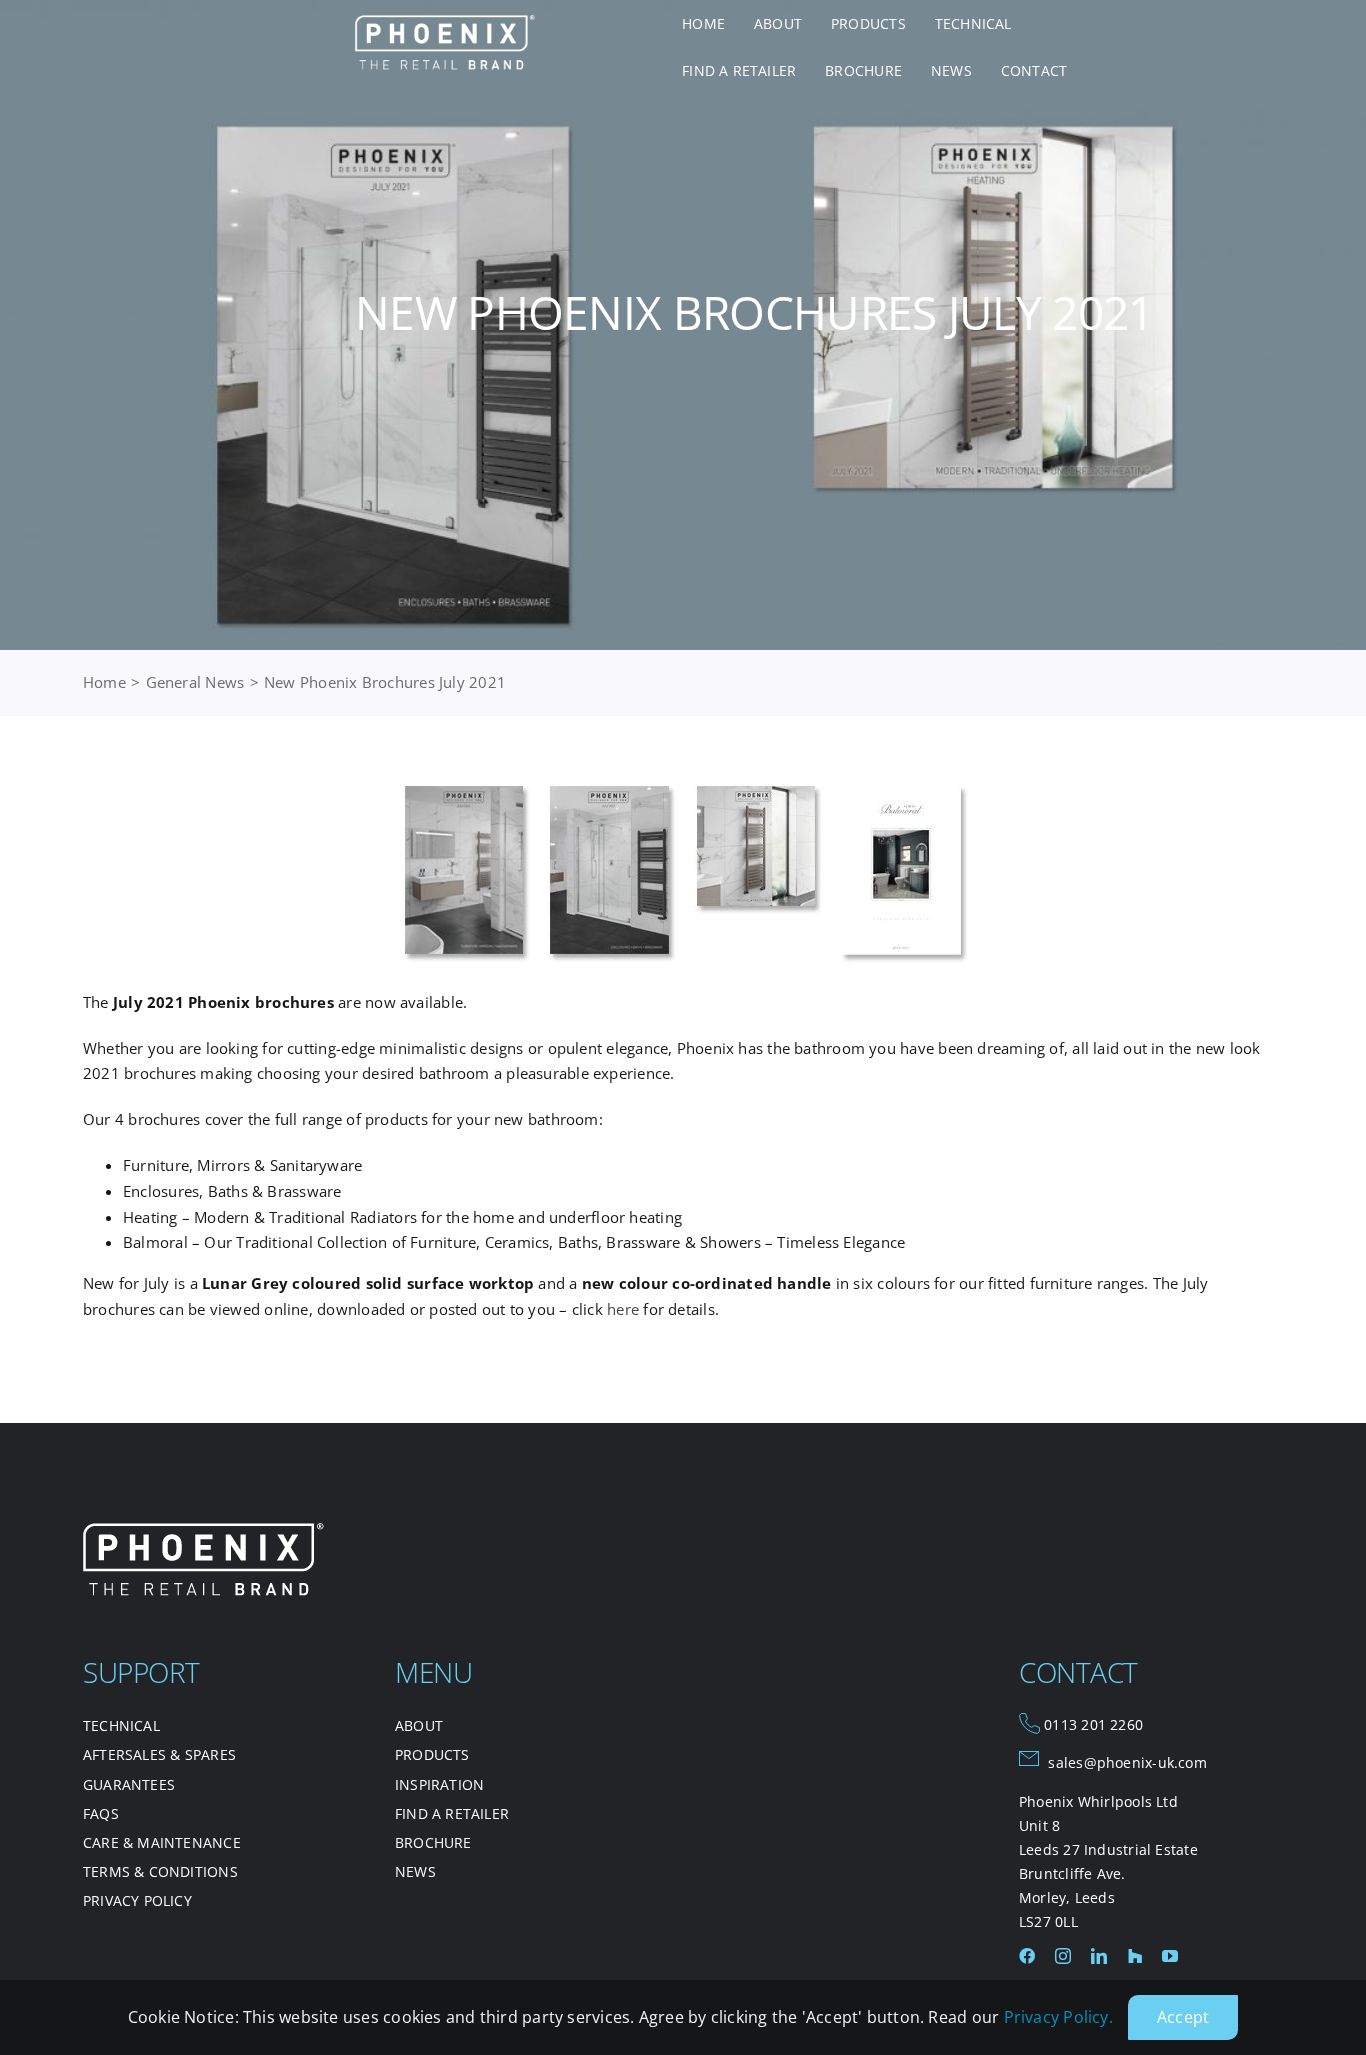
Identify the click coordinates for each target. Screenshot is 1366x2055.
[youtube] (1170, 1956)
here (623, 1309)
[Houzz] (1135, 1956)
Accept (1183, 2017)
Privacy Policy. (1058, 2017)
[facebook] (1027, 1956)
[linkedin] (1099, 1956)
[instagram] (1063, 1956)
